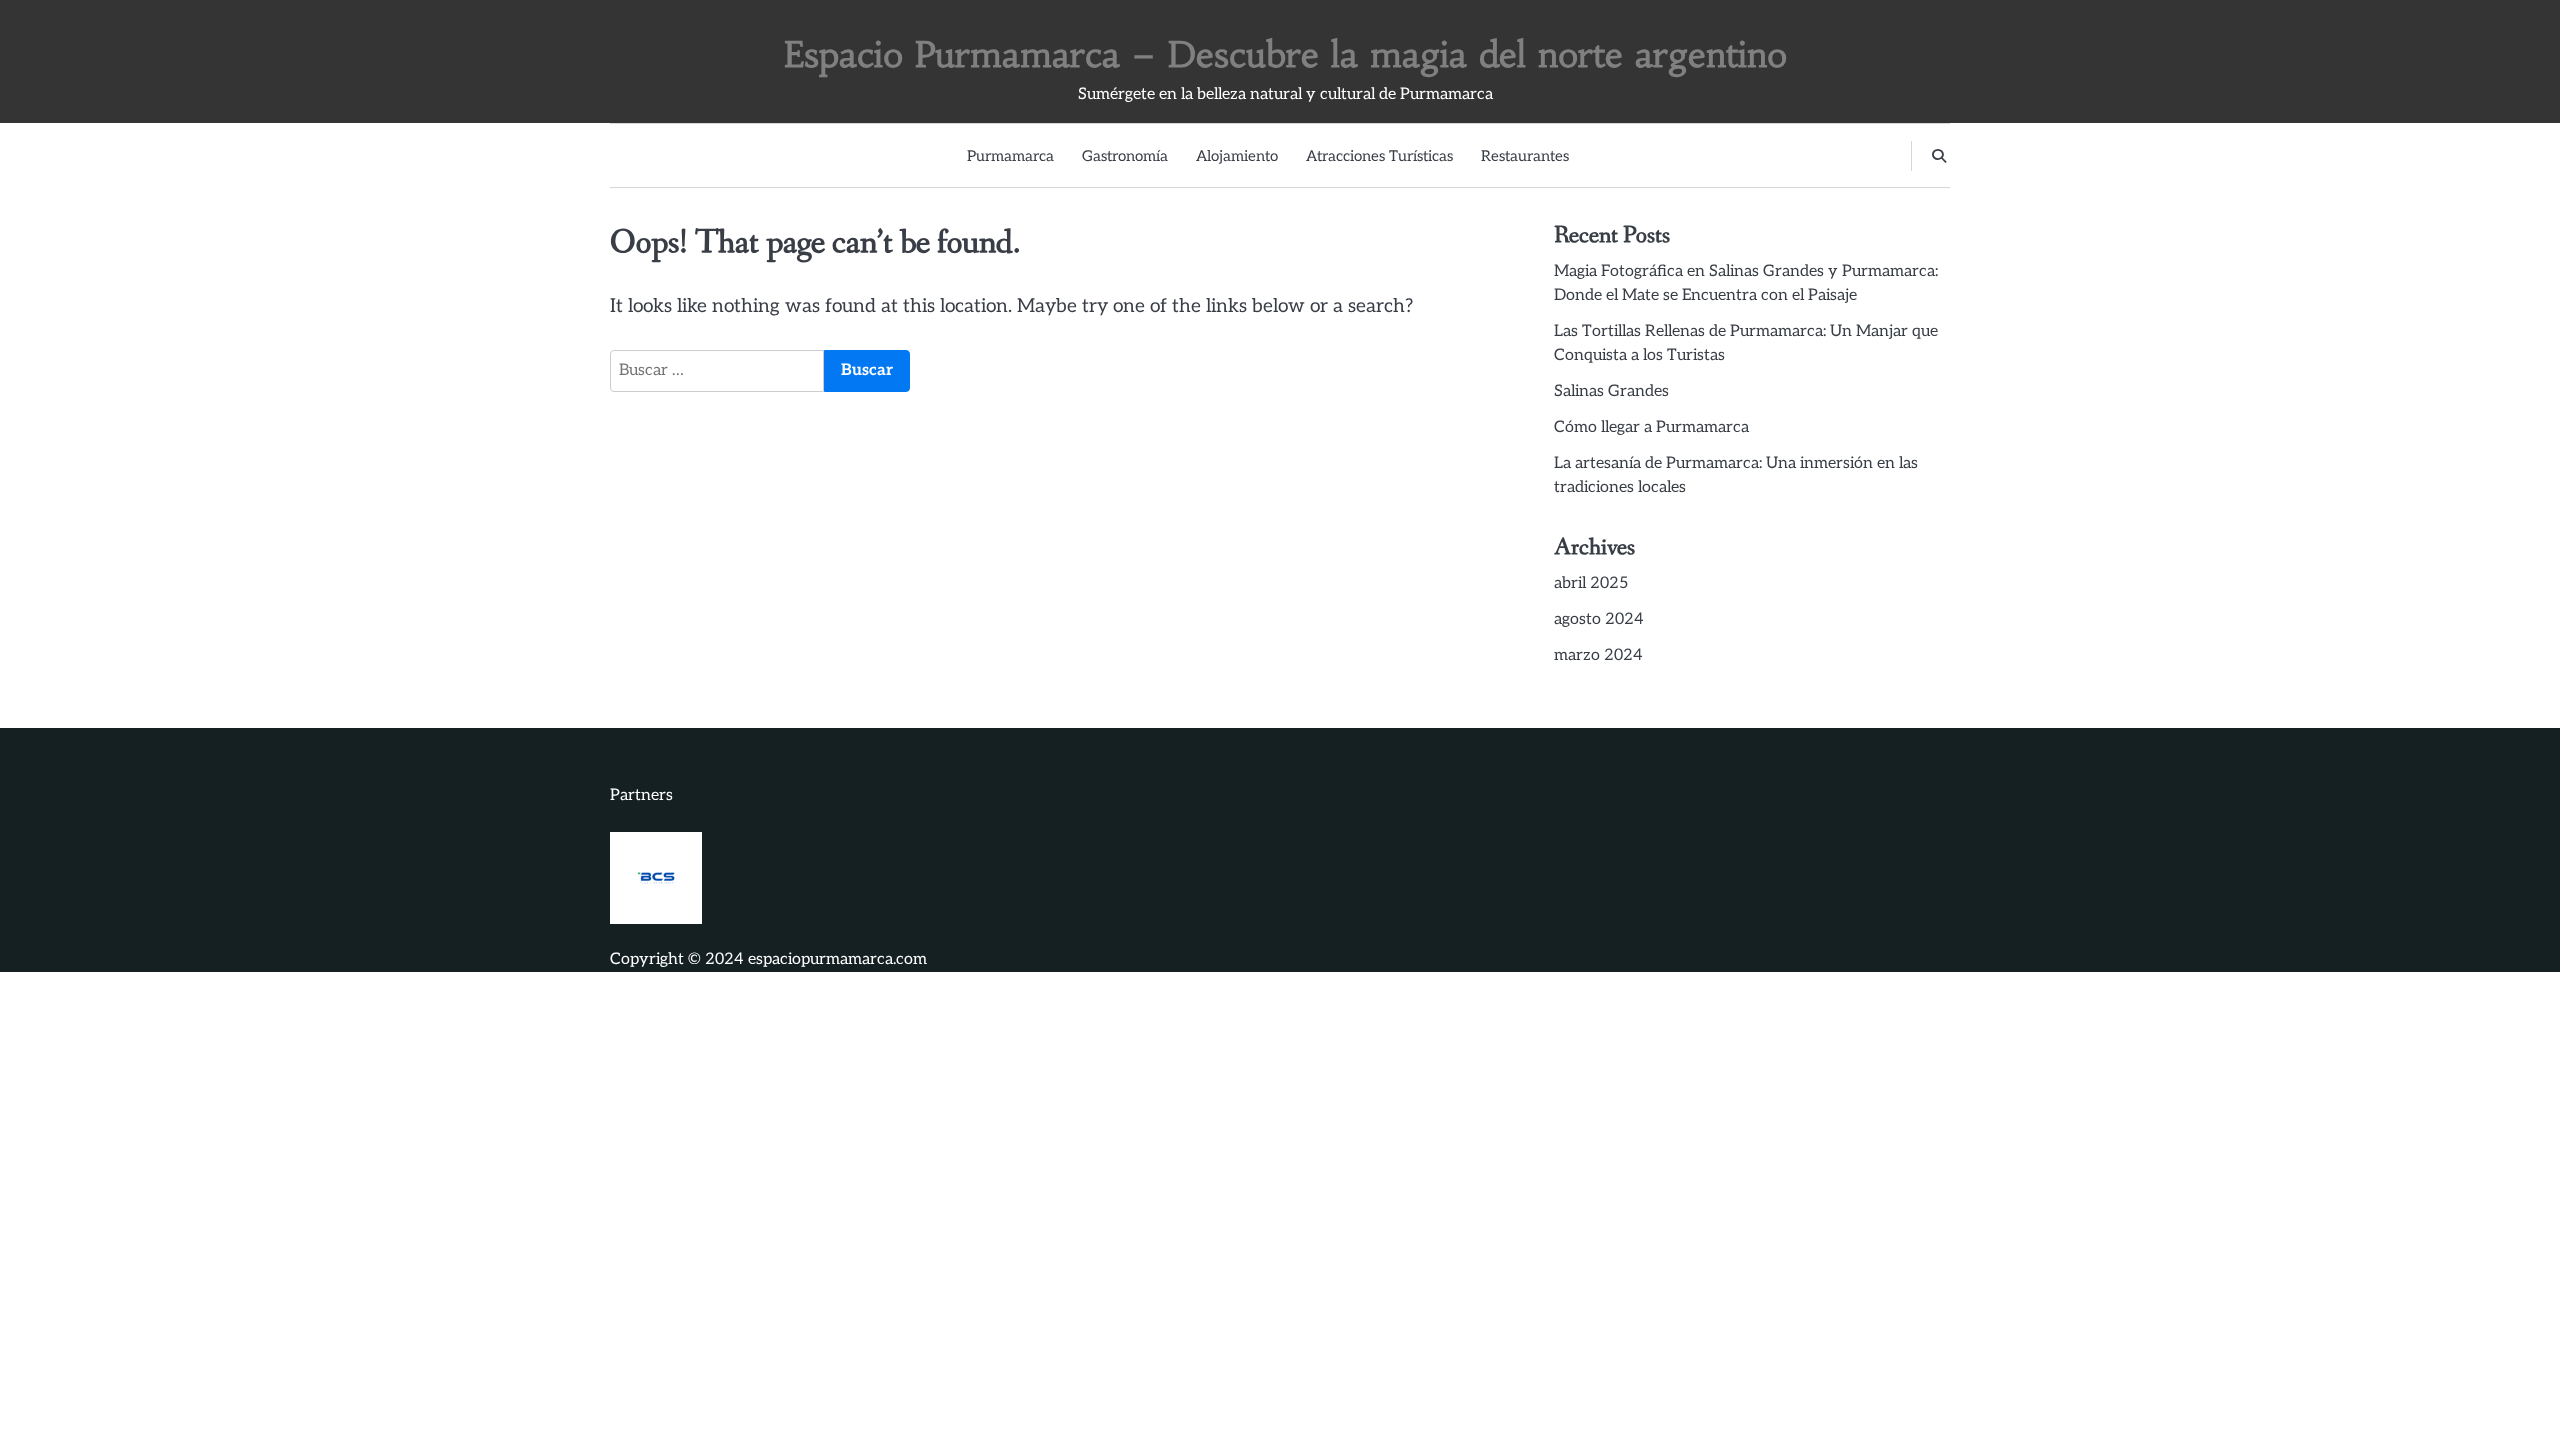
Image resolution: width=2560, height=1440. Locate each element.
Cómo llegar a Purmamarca (1651, 427)
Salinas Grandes (1611, 391)
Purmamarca (1010, 156)
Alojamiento (1237, 156)
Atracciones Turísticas (1379, 156)
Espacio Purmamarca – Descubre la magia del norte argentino (1285, 55)
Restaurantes (1525, 156)
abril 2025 (1591, 583)
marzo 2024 (1598, 655)
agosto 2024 (1599, 619)
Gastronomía (1125, 156)
